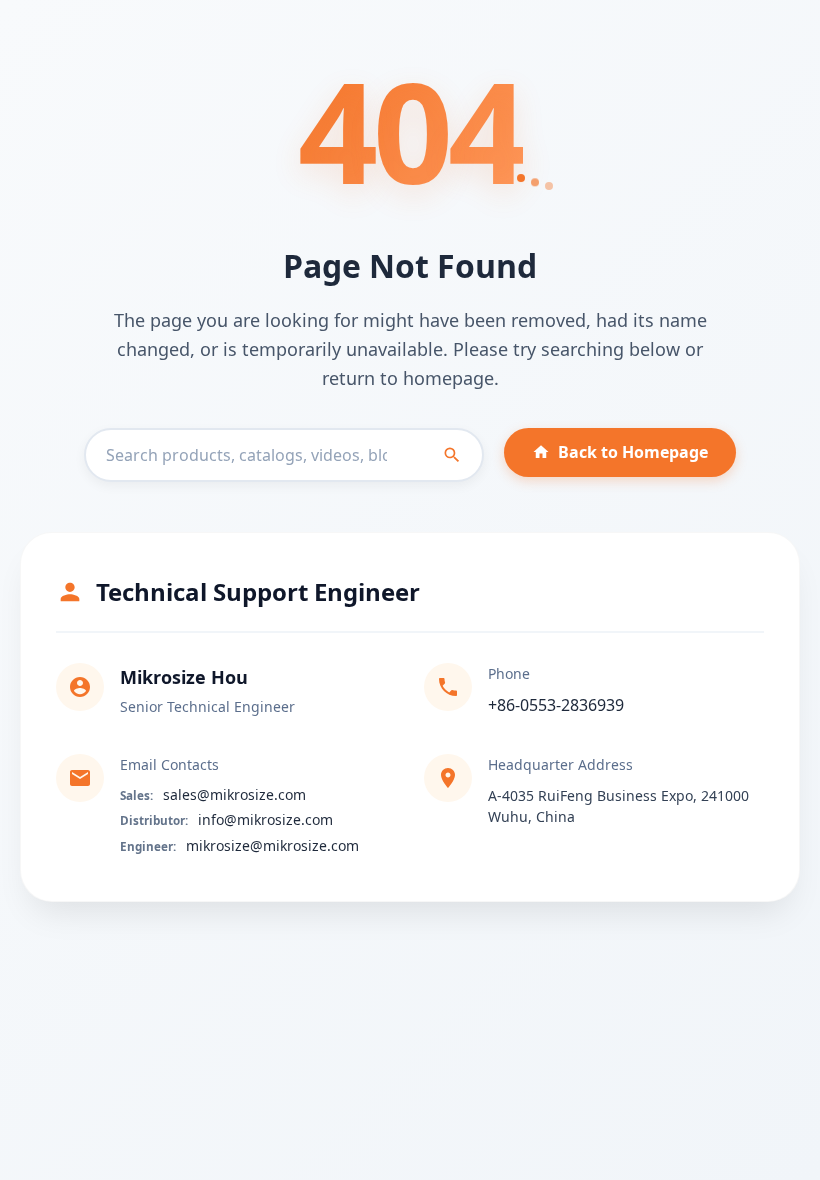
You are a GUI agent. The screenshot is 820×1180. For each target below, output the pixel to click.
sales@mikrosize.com (234, 794)
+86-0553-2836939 (556, 705)
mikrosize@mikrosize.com (272, 845)
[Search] (452, 455)
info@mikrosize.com (265, 819)
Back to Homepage (633, 452)
